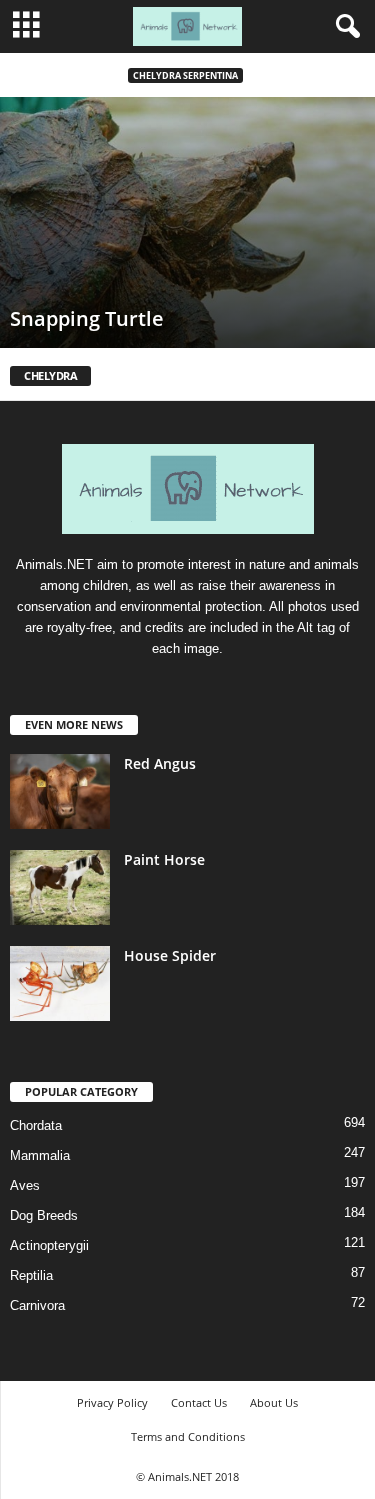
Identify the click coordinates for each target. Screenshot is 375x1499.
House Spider (170, 955)
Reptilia (31, 1275)
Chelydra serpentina (185, 75)
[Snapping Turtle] (187, 222)
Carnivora (37, 1305)
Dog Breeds (44, 1215)
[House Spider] (60, 983)
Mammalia (40, 1155)
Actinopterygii (49, 1245)
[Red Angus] (60, 791)
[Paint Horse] (60, 887)
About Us (274, 1402)
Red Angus (160, 763)
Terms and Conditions (188, 1436)
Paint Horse (164, 859)
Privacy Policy (112, 1402)
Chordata (36, 1125)
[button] (344, 27)
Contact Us (199, 1402)
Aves (25, 1185)
